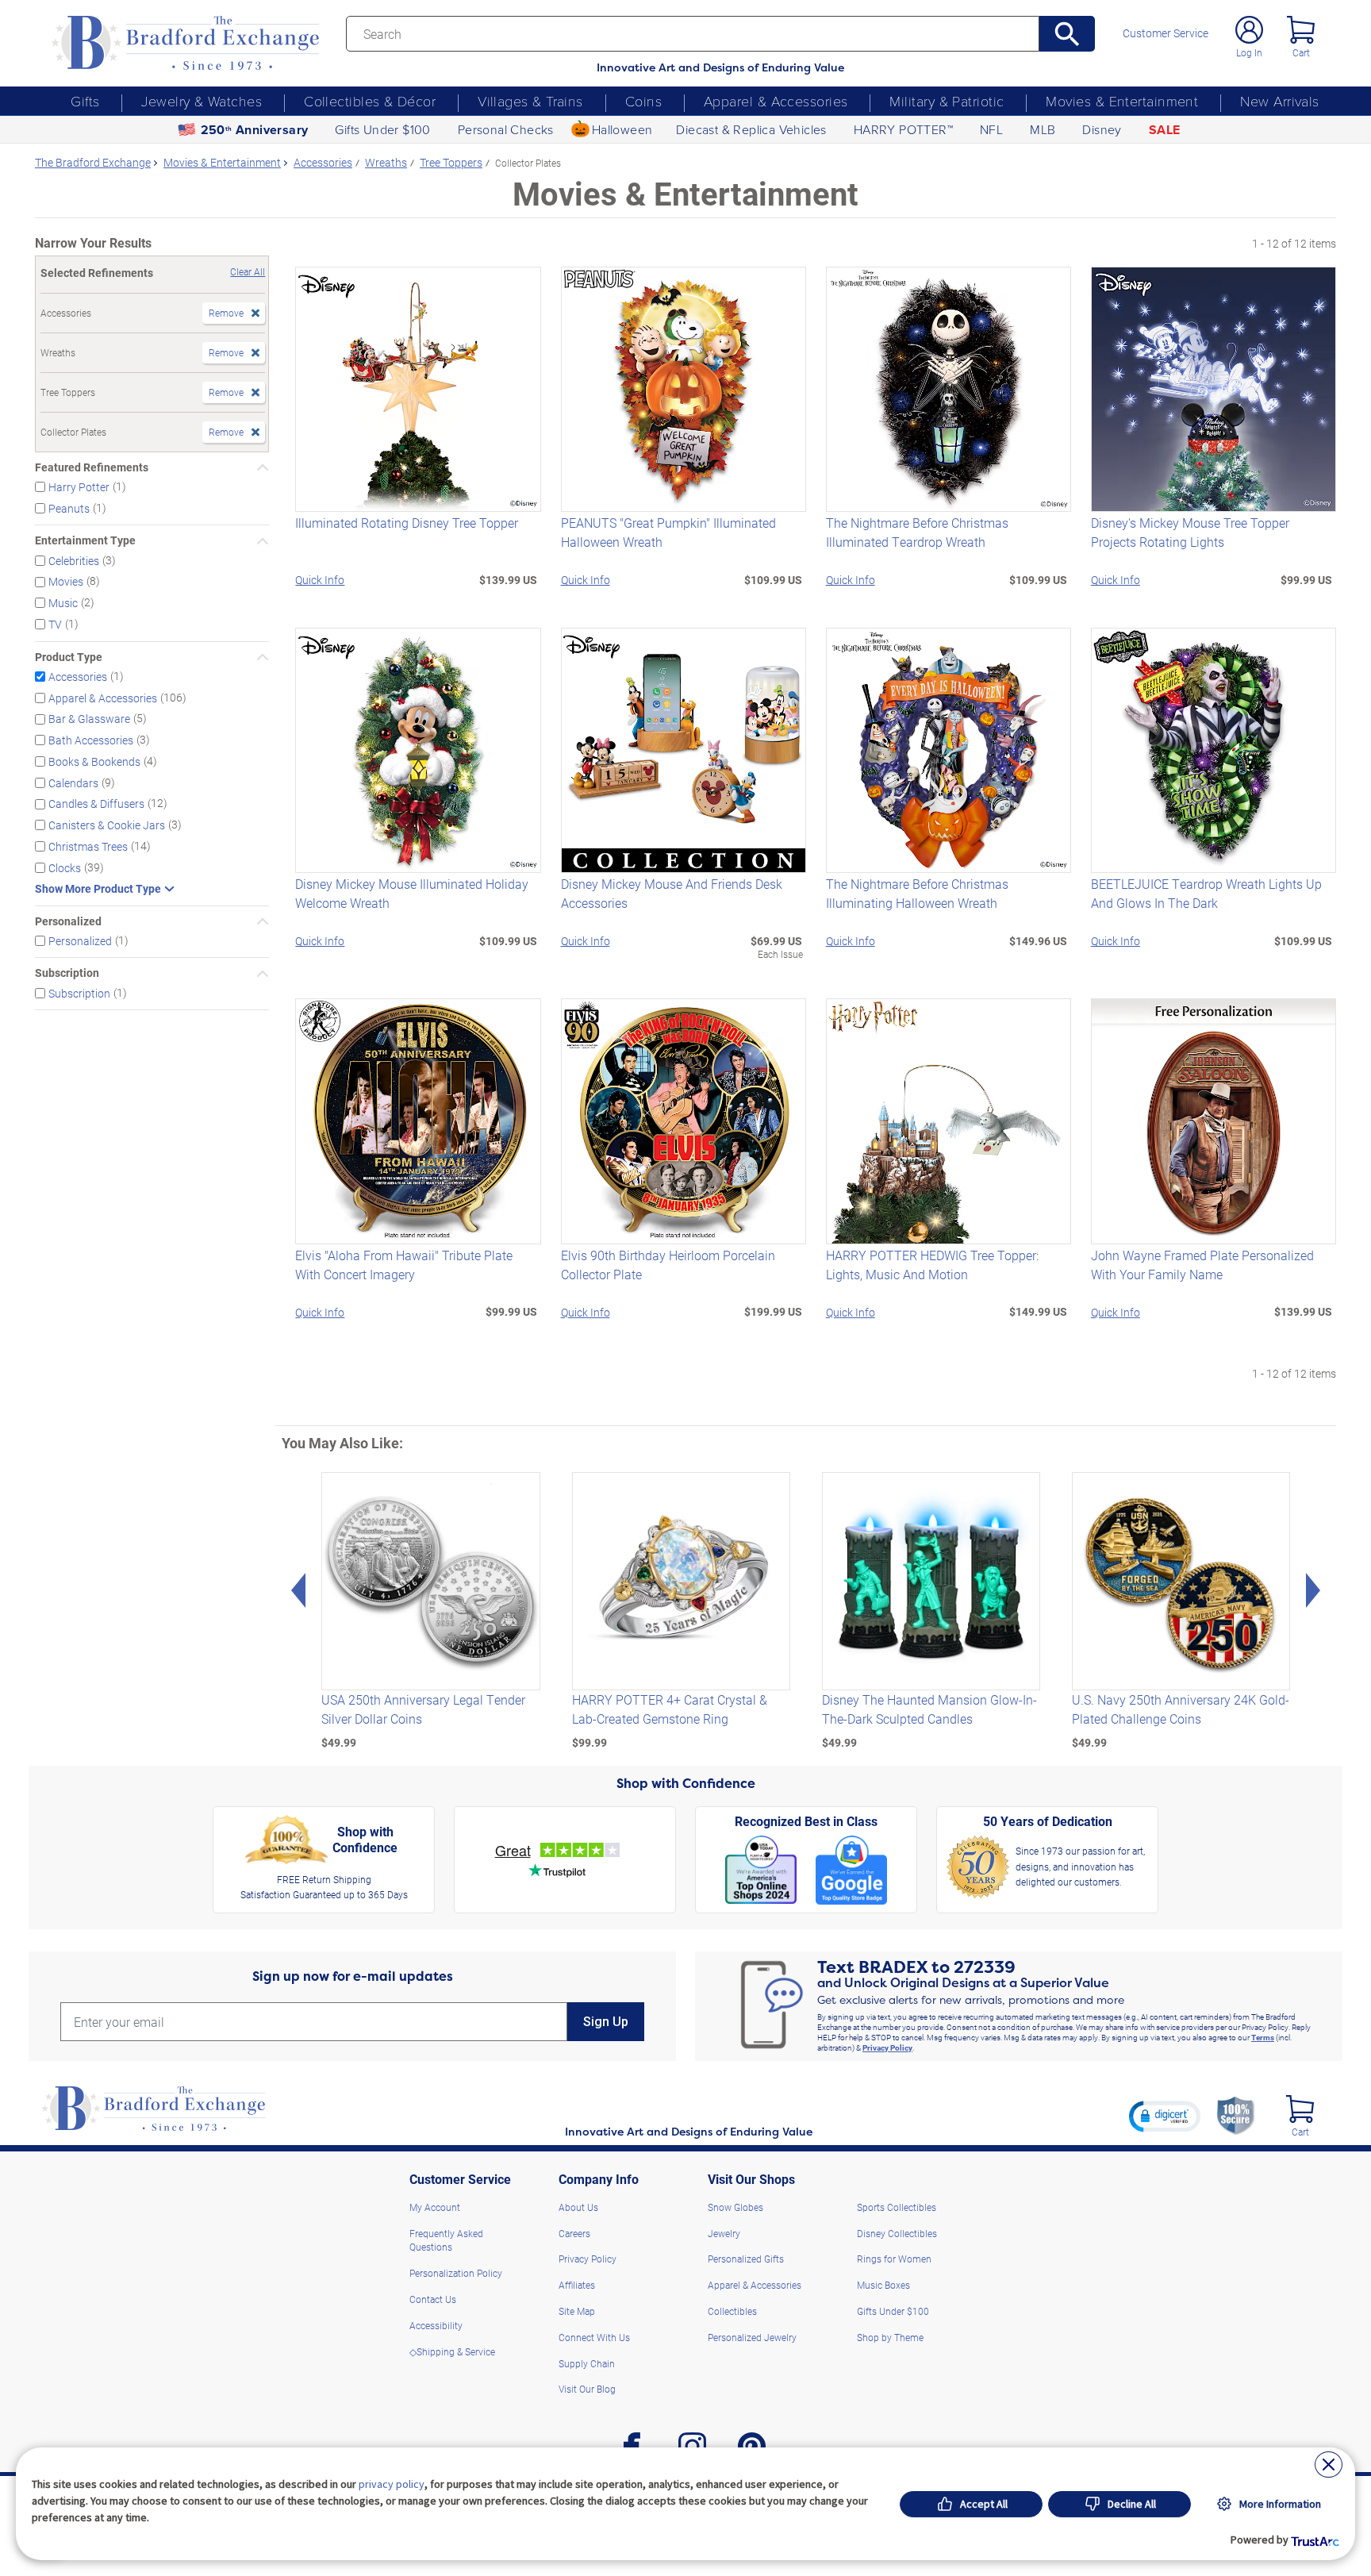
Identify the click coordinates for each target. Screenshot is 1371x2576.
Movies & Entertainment (1122, 101)
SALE (1165, 130)
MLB (1043, 129)
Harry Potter (79, 487)
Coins (643, 101)
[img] (1300, 2109)
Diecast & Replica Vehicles (751, 129)
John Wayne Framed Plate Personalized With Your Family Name (1202, 1265)
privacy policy (392, 2484)
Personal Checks (506, 129)
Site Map (577, 2311)
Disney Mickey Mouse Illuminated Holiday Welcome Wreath (412, 893)
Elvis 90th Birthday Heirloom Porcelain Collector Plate (668, 1265)
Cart (1301, 52)
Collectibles (732, 2311)
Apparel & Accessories (776, 101)
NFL (991, 129)
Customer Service (1166, 33)
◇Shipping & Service (452, 2351)
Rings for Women (894, 2259)
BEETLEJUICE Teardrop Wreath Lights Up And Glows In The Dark (1206, 893)
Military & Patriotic (947, 101)
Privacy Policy (887, 2047)
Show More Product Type (98, 889)
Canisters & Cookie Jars (107, 825)
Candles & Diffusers (96, 804)
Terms (1263, 2037)
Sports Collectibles (897, 2207)
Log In (1249, 52)
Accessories (78, 677)
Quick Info (320, 580)
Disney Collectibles (897, 2233)
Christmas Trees (88, 846)
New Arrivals (1279, 101)
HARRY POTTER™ (903, 129)
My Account (435, 2207)
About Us (578, 2207)
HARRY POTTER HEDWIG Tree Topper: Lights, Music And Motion (932, 1265)
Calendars (73, 782)
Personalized (68, 921)
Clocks (65, 868)
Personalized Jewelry (752, 2337)
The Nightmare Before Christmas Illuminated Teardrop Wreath (917, 532)
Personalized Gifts (746, 2259)
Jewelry (724, 2233)
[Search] (1068, 34)
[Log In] (1249, 30)
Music (63, 603)
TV (55, 624)
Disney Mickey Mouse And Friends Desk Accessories (672, 893)
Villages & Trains (530, 101)
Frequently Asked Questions (446, 2240)
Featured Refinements (92, 467)
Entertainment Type (85, 540)
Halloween (622, 129)
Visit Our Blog (587, 2389)
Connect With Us (594, 2337)
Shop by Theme (890, 2337)
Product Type (69, 657)
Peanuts (69, 508)
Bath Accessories (91, 740)
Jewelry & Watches (202, 101)
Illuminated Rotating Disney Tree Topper (407, 523)
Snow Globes (735, 2207)
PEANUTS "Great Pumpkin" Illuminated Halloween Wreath (668, 532)
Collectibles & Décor (370, 101)
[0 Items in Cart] (1301, 30)
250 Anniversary (255, 130)
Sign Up (606, 2022)
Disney (1102, 129)
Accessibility (436, 2325)
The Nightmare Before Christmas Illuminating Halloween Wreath (917, 893)
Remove (226, 313)
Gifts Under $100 (382, 129)
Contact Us (433, 2299)
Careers (574, 2233)
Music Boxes (883, 2285)
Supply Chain (587, 2363)
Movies (66, 581)
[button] (1165, 2116)
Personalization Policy (456, 2273)
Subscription (67, 973)
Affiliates (577, 2285)
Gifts (85, 101)
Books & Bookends (94, 761)
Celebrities (74, 560)
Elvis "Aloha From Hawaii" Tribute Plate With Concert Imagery (404, 1265)
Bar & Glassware (89, 719)
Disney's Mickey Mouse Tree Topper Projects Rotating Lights (1190, 532)
